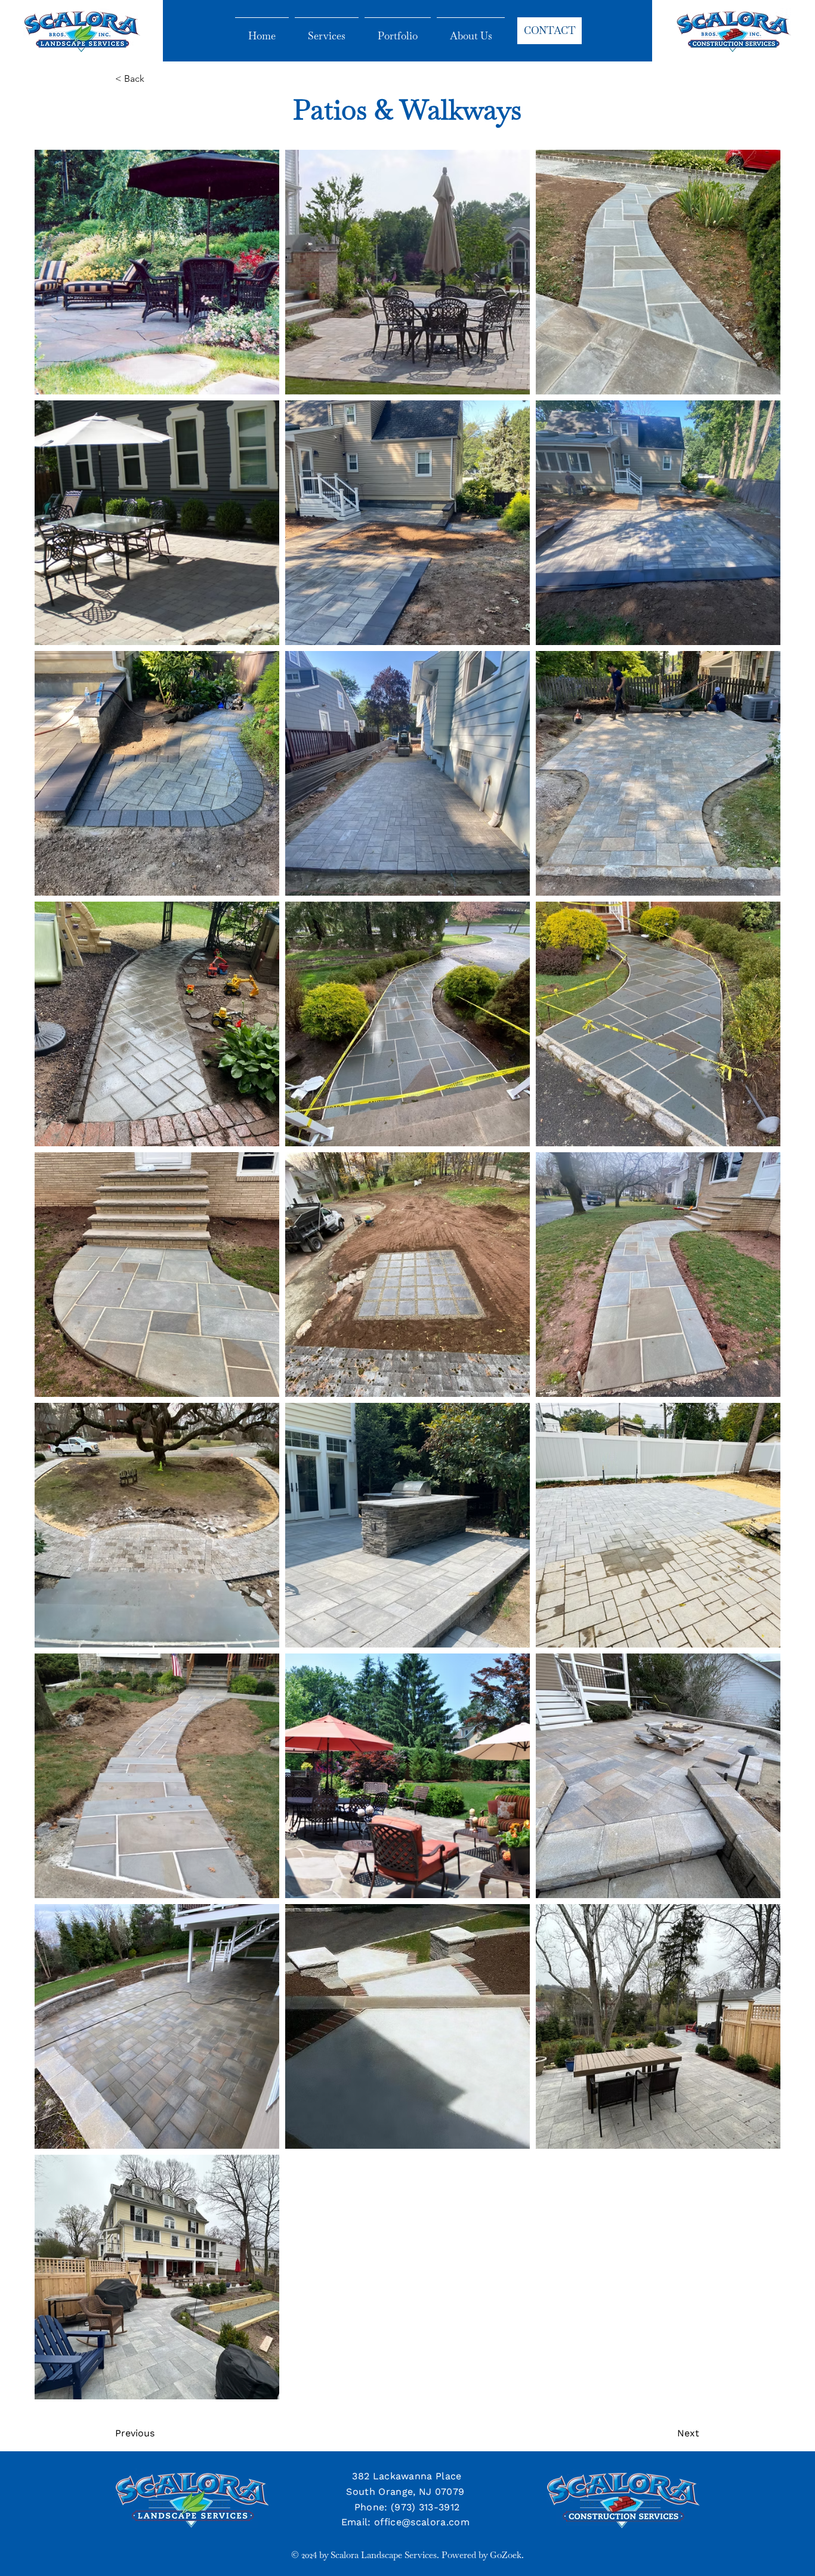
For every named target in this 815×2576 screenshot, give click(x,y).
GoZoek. (507, 2555)
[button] (155, 79)
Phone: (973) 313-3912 (407, 2507)
